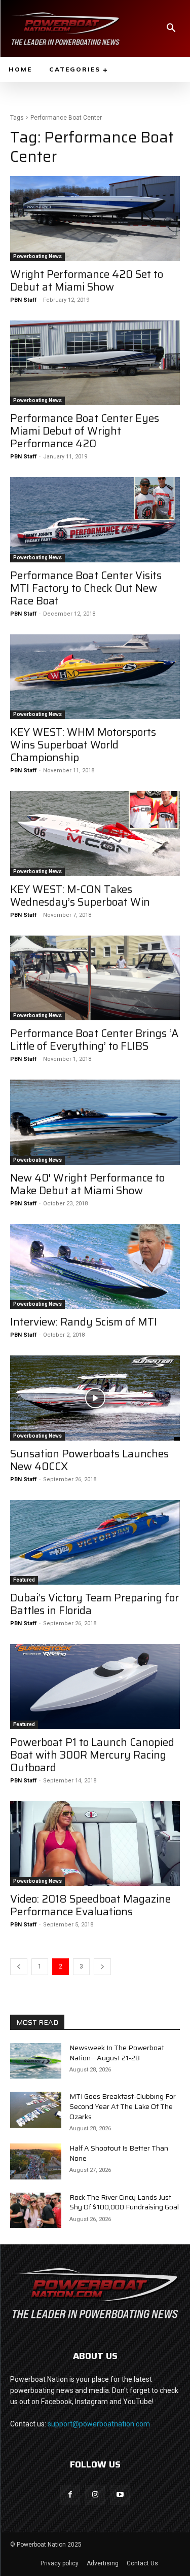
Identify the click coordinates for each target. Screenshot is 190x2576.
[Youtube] (120, 2495)
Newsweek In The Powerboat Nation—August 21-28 (117, 2053)
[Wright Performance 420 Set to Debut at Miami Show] (95, 219)
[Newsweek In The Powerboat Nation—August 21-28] (36, 2061)
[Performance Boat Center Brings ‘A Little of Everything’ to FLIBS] (95, 978)
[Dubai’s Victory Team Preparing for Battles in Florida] (95, 1543)
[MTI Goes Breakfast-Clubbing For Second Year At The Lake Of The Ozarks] (36, 2109)
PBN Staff (23, 300)
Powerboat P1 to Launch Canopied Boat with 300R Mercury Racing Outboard (92, 1755)
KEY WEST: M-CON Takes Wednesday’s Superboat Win (80, 896)
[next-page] (102, 1967)
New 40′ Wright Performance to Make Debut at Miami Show (87, 1184)
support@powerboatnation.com (99, 2424)
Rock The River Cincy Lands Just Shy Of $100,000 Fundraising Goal (124, 2202)
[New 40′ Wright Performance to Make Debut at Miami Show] (95, 1122)
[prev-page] (19, 1967)
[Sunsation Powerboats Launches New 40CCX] (95, 1398)
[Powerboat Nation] (65, 28)
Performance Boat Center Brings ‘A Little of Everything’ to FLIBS (94, 1040)
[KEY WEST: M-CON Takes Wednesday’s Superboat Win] (95, 834)
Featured (24, 1580)
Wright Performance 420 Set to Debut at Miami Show (87, 280)
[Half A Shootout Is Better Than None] (36, 2161)
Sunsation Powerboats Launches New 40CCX (89, 1460)
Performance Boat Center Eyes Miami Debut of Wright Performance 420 (85, 431)
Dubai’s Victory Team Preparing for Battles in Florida (94, 1604)
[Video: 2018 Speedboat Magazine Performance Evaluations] (95, 1844)
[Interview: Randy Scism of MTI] (95, 1267)
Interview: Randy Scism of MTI (84, 1322)
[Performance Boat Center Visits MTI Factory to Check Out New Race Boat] (95, 520)
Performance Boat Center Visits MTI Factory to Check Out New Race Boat (86, 588)
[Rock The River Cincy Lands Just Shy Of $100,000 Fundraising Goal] (36, 2210)
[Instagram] (95, 2495)
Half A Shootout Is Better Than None (119, 2153)
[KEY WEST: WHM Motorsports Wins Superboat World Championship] (95, 677)
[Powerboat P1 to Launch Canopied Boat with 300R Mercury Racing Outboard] (95, 1687)
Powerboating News (37, 256)
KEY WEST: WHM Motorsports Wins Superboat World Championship (83, 745)
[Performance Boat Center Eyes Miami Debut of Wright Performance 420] (95, 363)
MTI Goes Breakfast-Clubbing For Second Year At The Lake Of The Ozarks (123, 2106)
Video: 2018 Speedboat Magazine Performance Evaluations (90, 1905)
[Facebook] (70, 2495)
